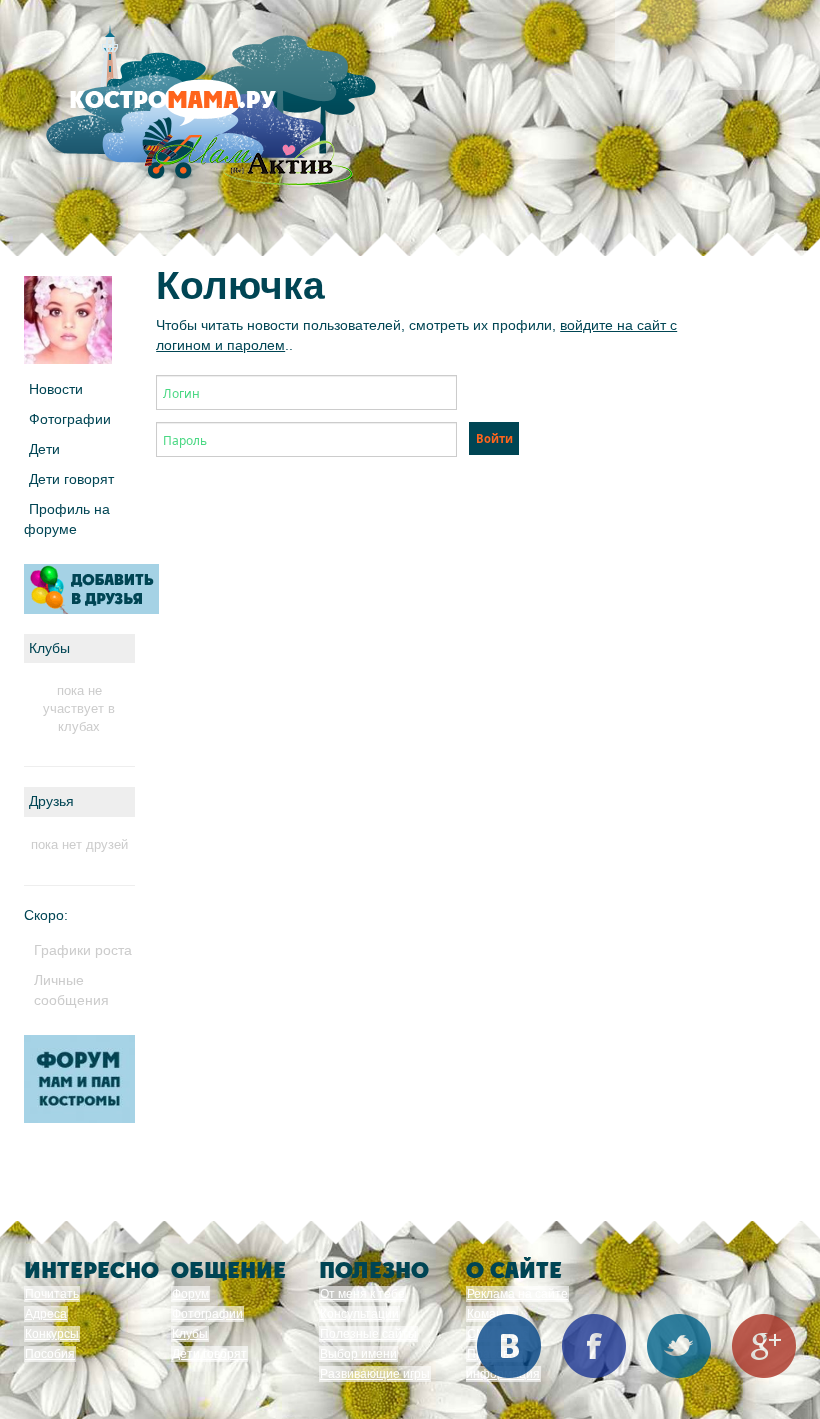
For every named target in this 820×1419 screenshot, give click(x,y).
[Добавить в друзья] (91, 589)
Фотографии (70, 419)
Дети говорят (71, 479)
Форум (190, 1294)
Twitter (679, 1346)
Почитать (52, 1294)
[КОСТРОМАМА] (206, 109)
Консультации (359, 1314)
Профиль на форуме (67, 519)
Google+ (764, 1346)
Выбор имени (358, 1354)
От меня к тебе (362, 1294)
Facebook (594, 1346)
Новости (56, 389)
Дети (44, 449)
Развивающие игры (375, 1374)
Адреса (46, 1314)
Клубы (190, 1334)
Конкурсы (52, 1334)
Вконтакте (509, 1346)
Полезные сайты (368, 1334)
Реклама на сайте (517, 1294)
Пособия (50, 1354)
